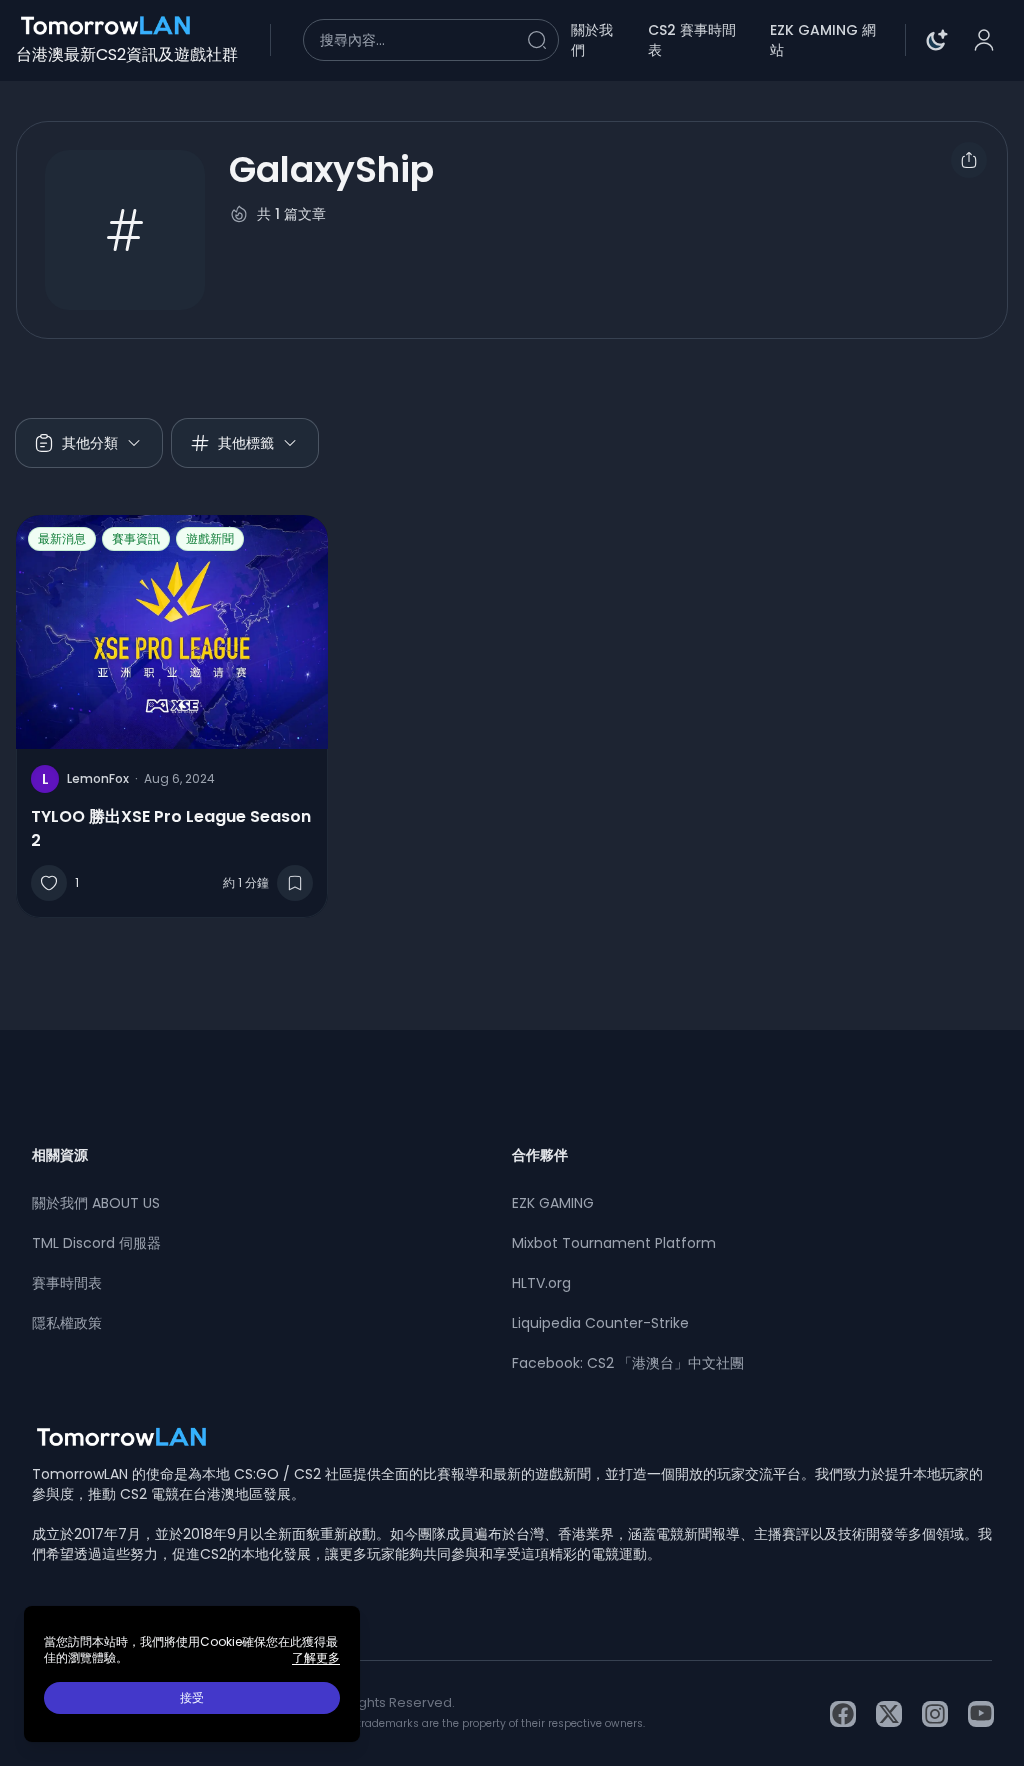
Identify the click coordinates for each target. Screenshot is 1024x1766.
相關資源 (60, 1155)
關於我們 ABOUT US (96, 1203)
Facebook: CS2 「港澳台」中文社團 (628, 1363)
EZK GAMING (553, 1203)
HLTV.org (541, 1283)
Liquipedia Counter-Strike (600, 1323)
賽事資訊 (136, 538)
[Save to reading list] (295, 883)
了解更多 (316, 1658)
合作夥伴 (540, 1155)
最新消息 (62, 538)
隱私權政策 (67, 1323)
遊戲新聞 (210, 538)
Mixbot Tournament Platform (614, 1243)
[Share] (969, 160)
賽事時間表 (67, 1283)
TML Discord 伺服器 (96, 1243)
